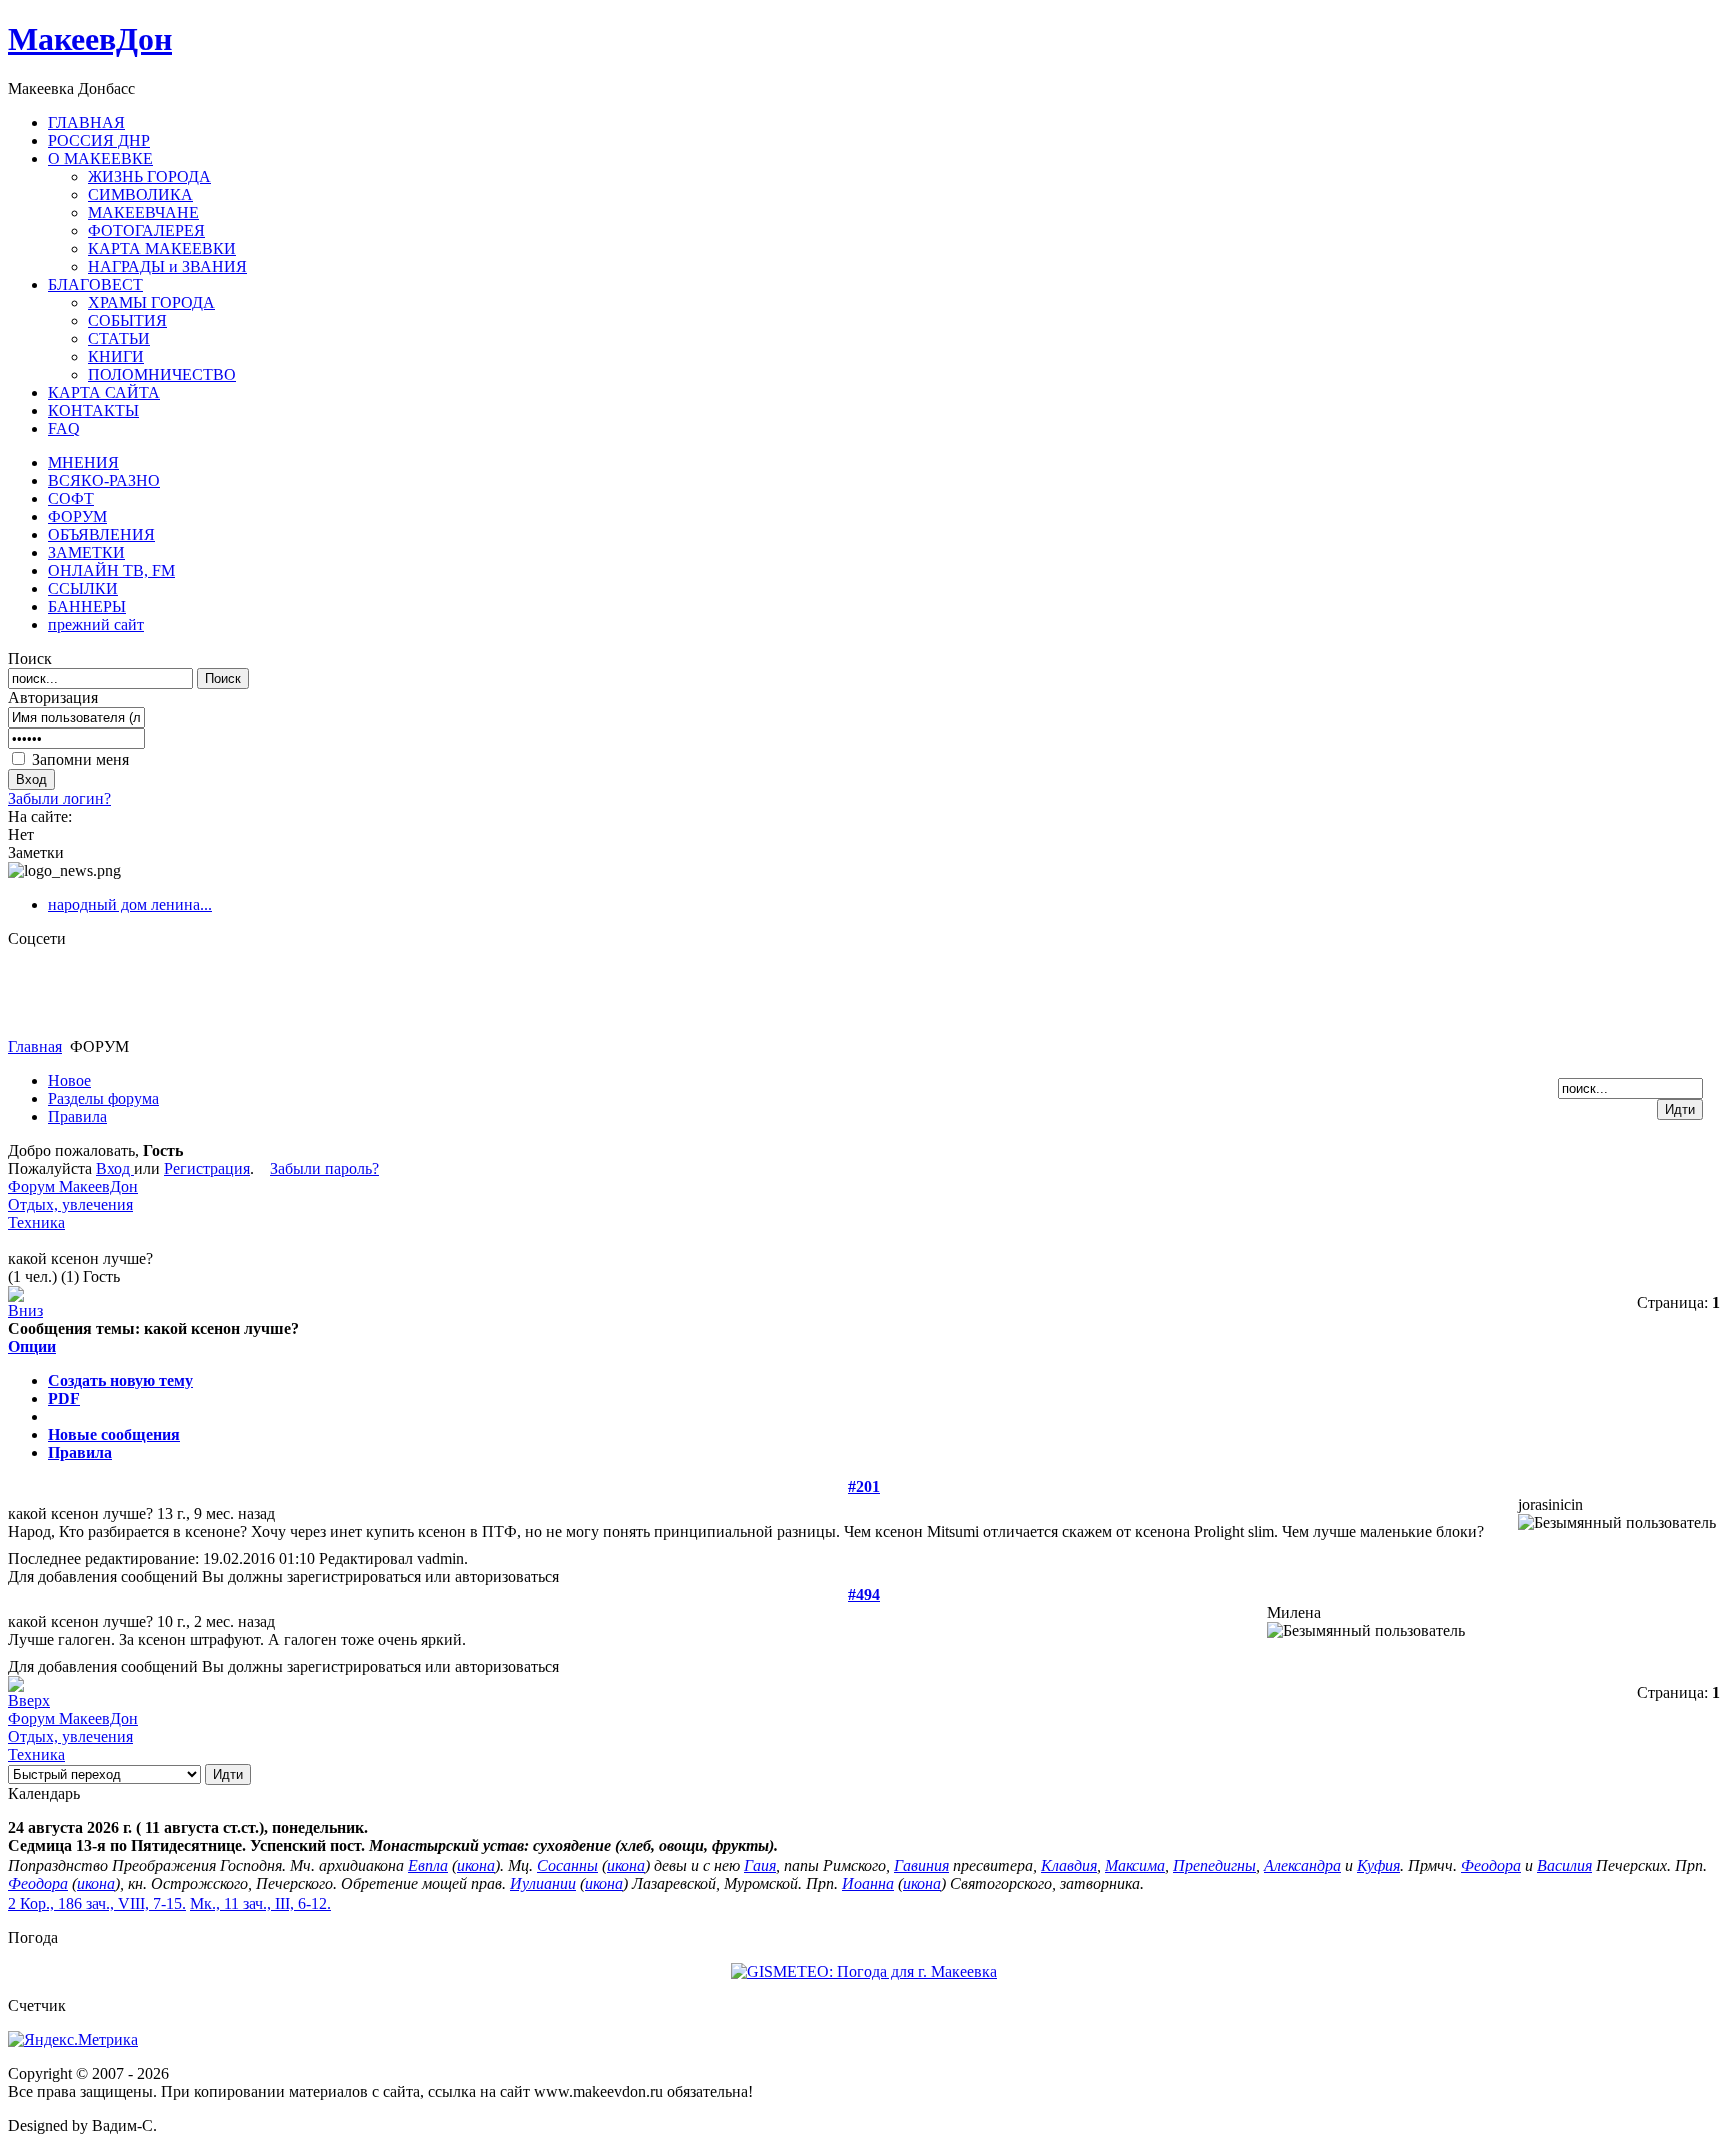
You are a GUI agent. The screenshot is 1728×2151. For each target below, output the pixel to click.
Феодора (1491, 1865)
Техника (36, 1222)
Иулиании (543, 1883)
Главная (35, 1046)
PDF (64, 1398)
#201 (864, 1486)
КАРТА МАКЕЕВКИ (162, 248)
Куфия (1378, 1865)
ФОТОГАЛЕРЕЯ (146, 230)
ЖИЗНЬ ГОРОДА (149, 176)
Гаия (760, 1865)
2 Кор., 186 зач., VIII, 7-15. (97, 1903)
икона (476, 1865)
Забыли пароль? (324, 1168)
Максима (1135, 1865)
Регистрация (207, 1168)
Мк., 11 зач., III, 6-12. (260, 1903)
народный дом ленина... (130, 904)
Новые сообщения (114, 1434)
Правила (80, 1452)
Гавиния (921, 1865)
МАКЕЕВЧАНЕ (143, 212)
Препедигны (1214, 1865)
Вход (115, 1168)
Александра (1302, 1865)
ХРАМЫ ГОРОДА (151, 302)
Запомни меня (80, 759)
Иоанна (868, 1883)
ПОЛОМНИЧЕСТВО (162, 374)
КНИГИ (116, 356)
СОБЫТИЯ (127, 320)
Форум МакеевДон (73, 1186)
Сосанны (567, 1865)
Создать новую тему (120, 1380)
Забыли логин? (59, 798)
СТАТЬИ (119, 338)
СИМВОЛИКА (140, 194)
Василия (1564, 1865)
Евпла (428, 1865)
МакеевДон (90, 39)
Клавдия (1069, 1865)
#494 (864, 1594)
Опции (32, 1346)
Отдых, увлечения (70, 1204)
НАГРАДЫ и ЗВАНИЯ (167, 266)
